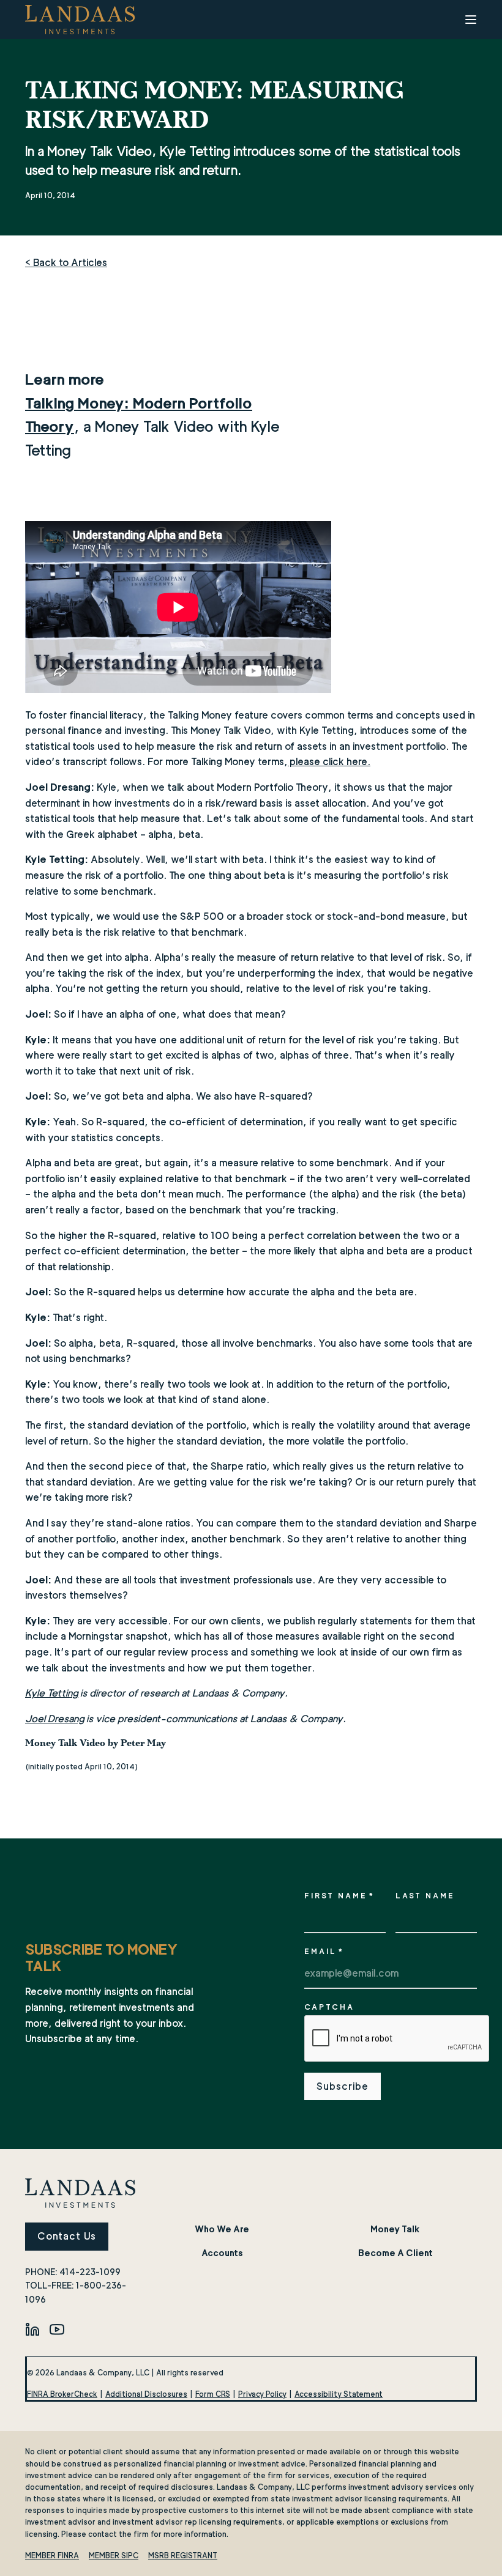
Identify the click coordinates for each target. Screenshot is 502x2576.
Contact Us (67, 2236)
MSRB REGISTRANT (183, 2556)
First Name (339, 1896)
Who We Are (222, 2229)
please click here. (329, 762)
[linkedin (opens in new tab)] (32, 2329)
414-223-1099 (90, 2272)
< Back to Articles (66, 263)
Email (324, 1951)
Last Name (425, 1896)
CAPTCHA (329, 2007)
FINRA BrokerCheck (62, 2394)
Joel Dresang (55, 1719)
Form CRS (213, 2394)
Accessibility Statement (339, 2394)
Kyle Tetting (52, 1693)
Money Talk (395, 2229)
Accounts (222, 2253)
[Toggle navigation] (471, 20)
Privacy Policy (262, 2394)
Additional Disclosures (146, 2394)
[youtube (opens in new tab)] (57, 2329)
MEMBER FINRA (52, 2556)
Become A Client (395, 2253)
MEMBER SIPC (114, 2556)
